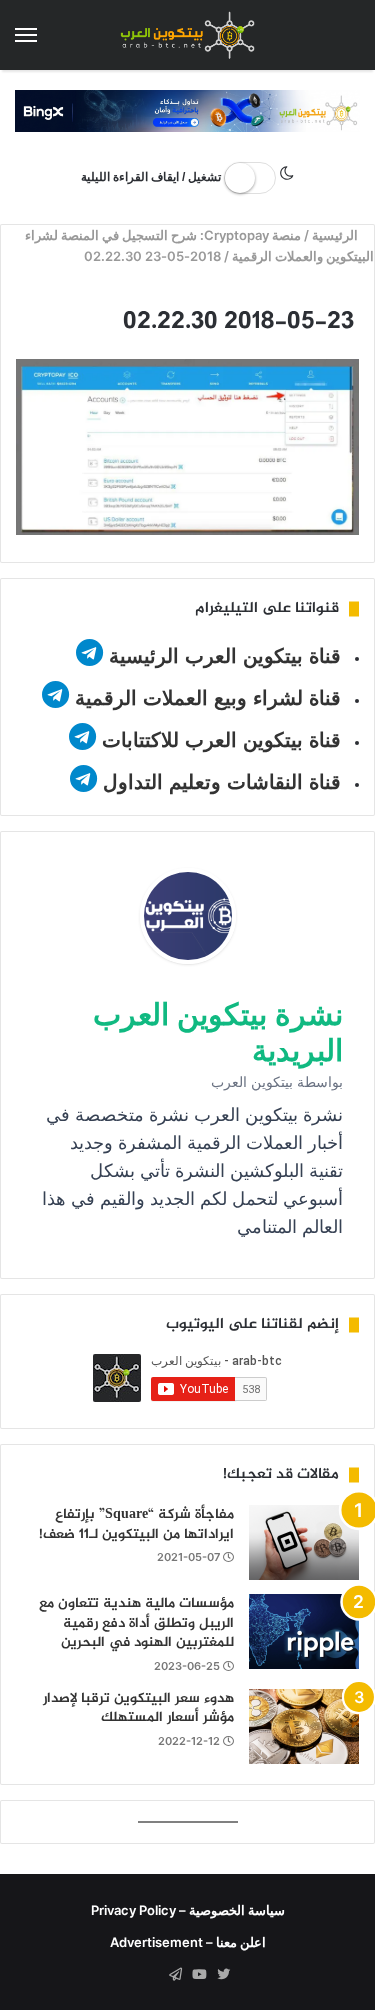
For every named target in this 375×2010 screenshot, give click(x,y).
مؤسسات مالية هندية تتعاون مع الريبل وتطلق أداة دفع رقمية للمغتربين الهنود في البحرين (136, 1623)
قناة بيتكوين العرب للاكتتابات (218, 740)
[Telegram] (176, 1975)
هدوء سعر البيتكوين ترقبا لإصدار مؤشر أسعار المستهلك (138, 1708)
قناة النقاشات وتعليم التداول (222, 782)
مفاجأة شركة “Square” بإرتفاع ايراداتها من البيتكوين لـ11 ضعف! (136, 1524)
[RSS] (152, 1975)
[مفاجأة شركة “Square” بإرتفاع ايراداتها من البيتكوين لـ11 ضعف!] (304, 1542)
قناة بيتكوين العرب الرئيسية (225, 656)
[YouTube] (200, 1975)
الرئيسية (336, 235)
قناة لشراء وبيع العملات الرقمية (208, 698)
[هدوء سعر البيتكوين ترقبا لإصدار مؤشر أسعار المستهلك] (304, 1726)
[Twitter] (224, 1975)
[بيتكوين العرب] (188, 35)
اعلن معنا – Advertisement (188, 1942)
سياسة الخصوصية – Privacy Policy (188, 1910)
